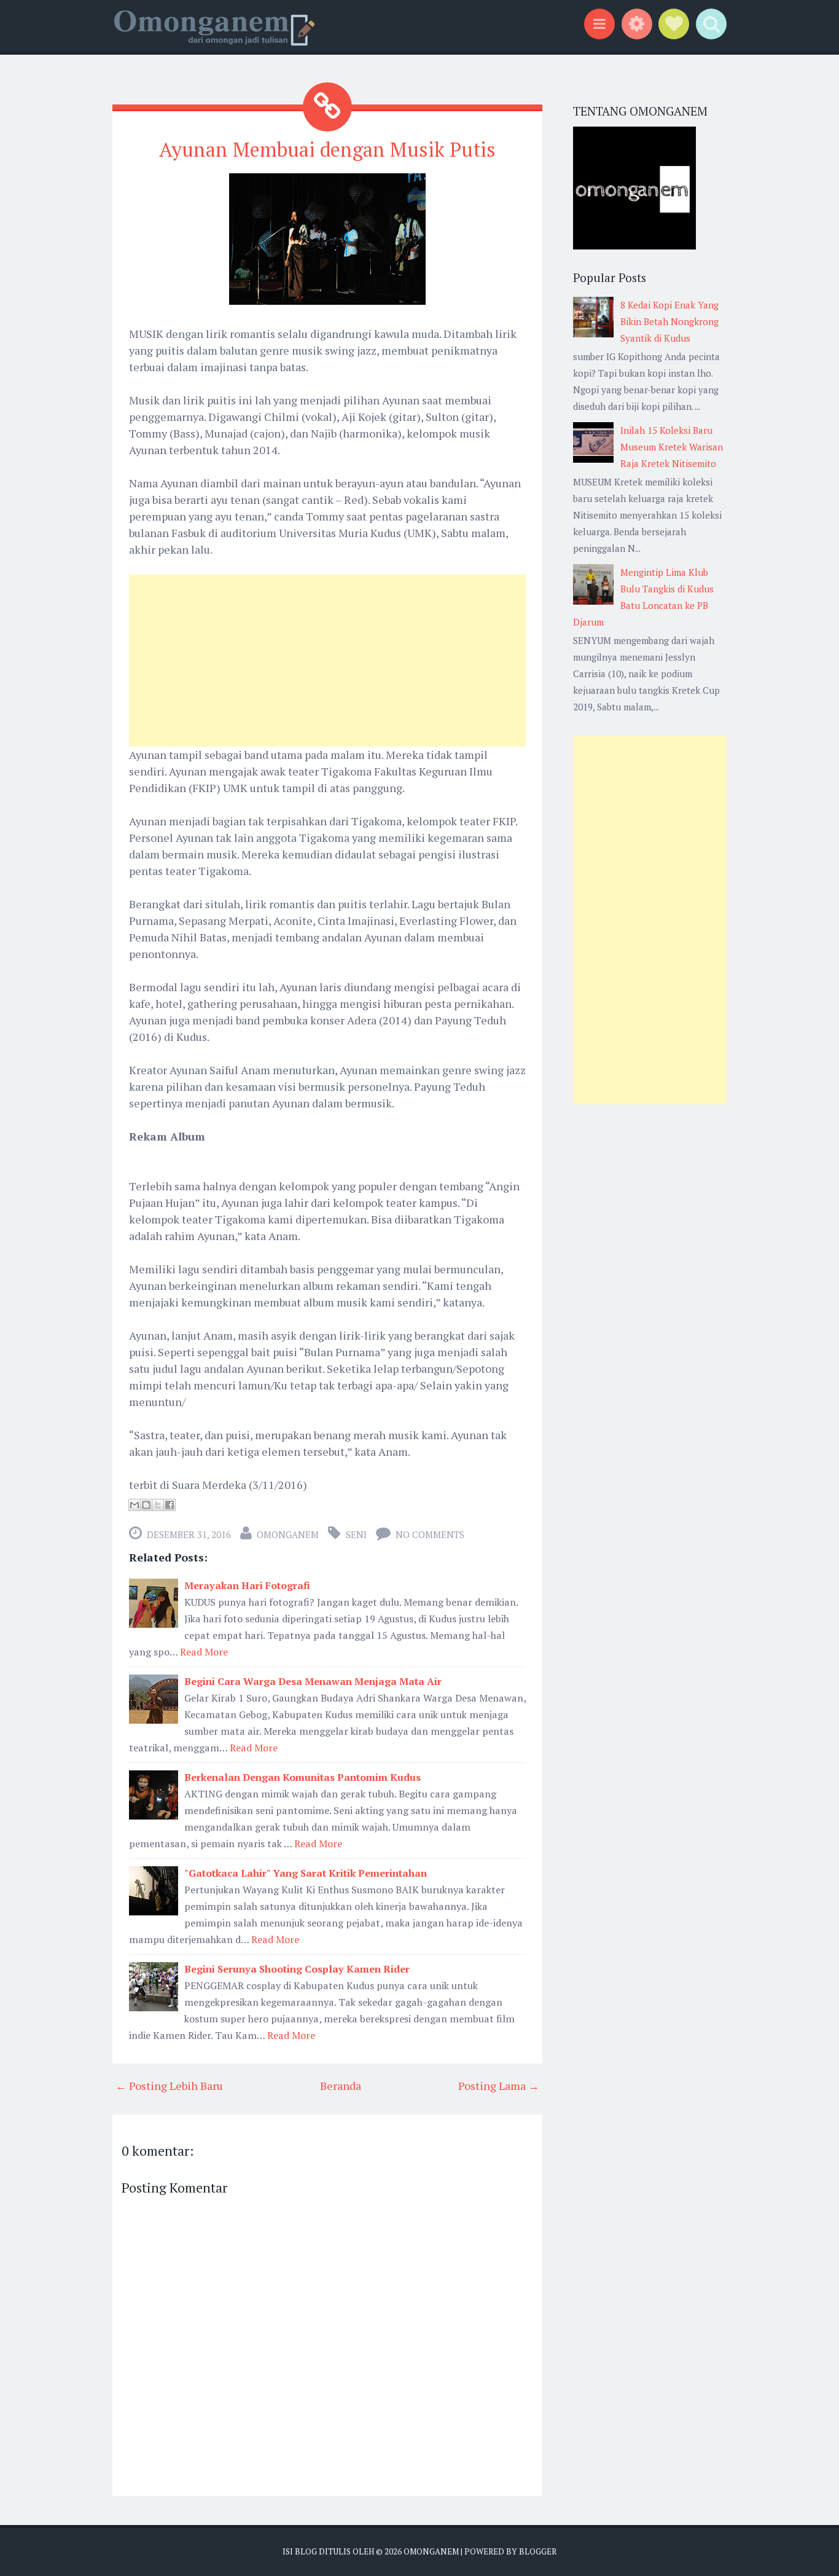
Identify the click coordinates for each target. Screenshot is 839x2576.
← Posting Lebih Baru (169, 2086)
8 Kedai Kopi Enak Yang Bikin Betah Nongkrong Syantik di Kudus (669, 321)
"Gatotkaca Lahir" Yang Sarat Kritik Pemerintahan (306, 1873)
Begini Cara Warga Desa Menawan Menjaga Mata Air (313, 1681)
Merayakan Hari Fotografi (247, 1585)
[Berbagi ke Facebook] (170, 1505)
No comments (430, 1534)
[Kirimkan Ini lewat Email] (135, 1505)
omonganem (288, 1534)
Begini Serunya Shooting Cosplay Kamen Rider (297, 1969)
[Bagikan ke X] (158, 1505)
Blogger (538, 2551)
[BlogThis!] (146, 1505)
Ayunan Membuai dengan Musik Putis (327, 149)
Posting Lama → (499, 2086)
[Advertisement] (327, 661)
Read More (204, 1652)
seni (356, 1534)
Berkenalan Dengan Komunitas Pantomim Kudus (302, 1777)
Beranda (341, 2086)
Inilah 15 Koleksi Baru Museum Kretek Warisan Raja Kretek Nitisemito (672, 447)
